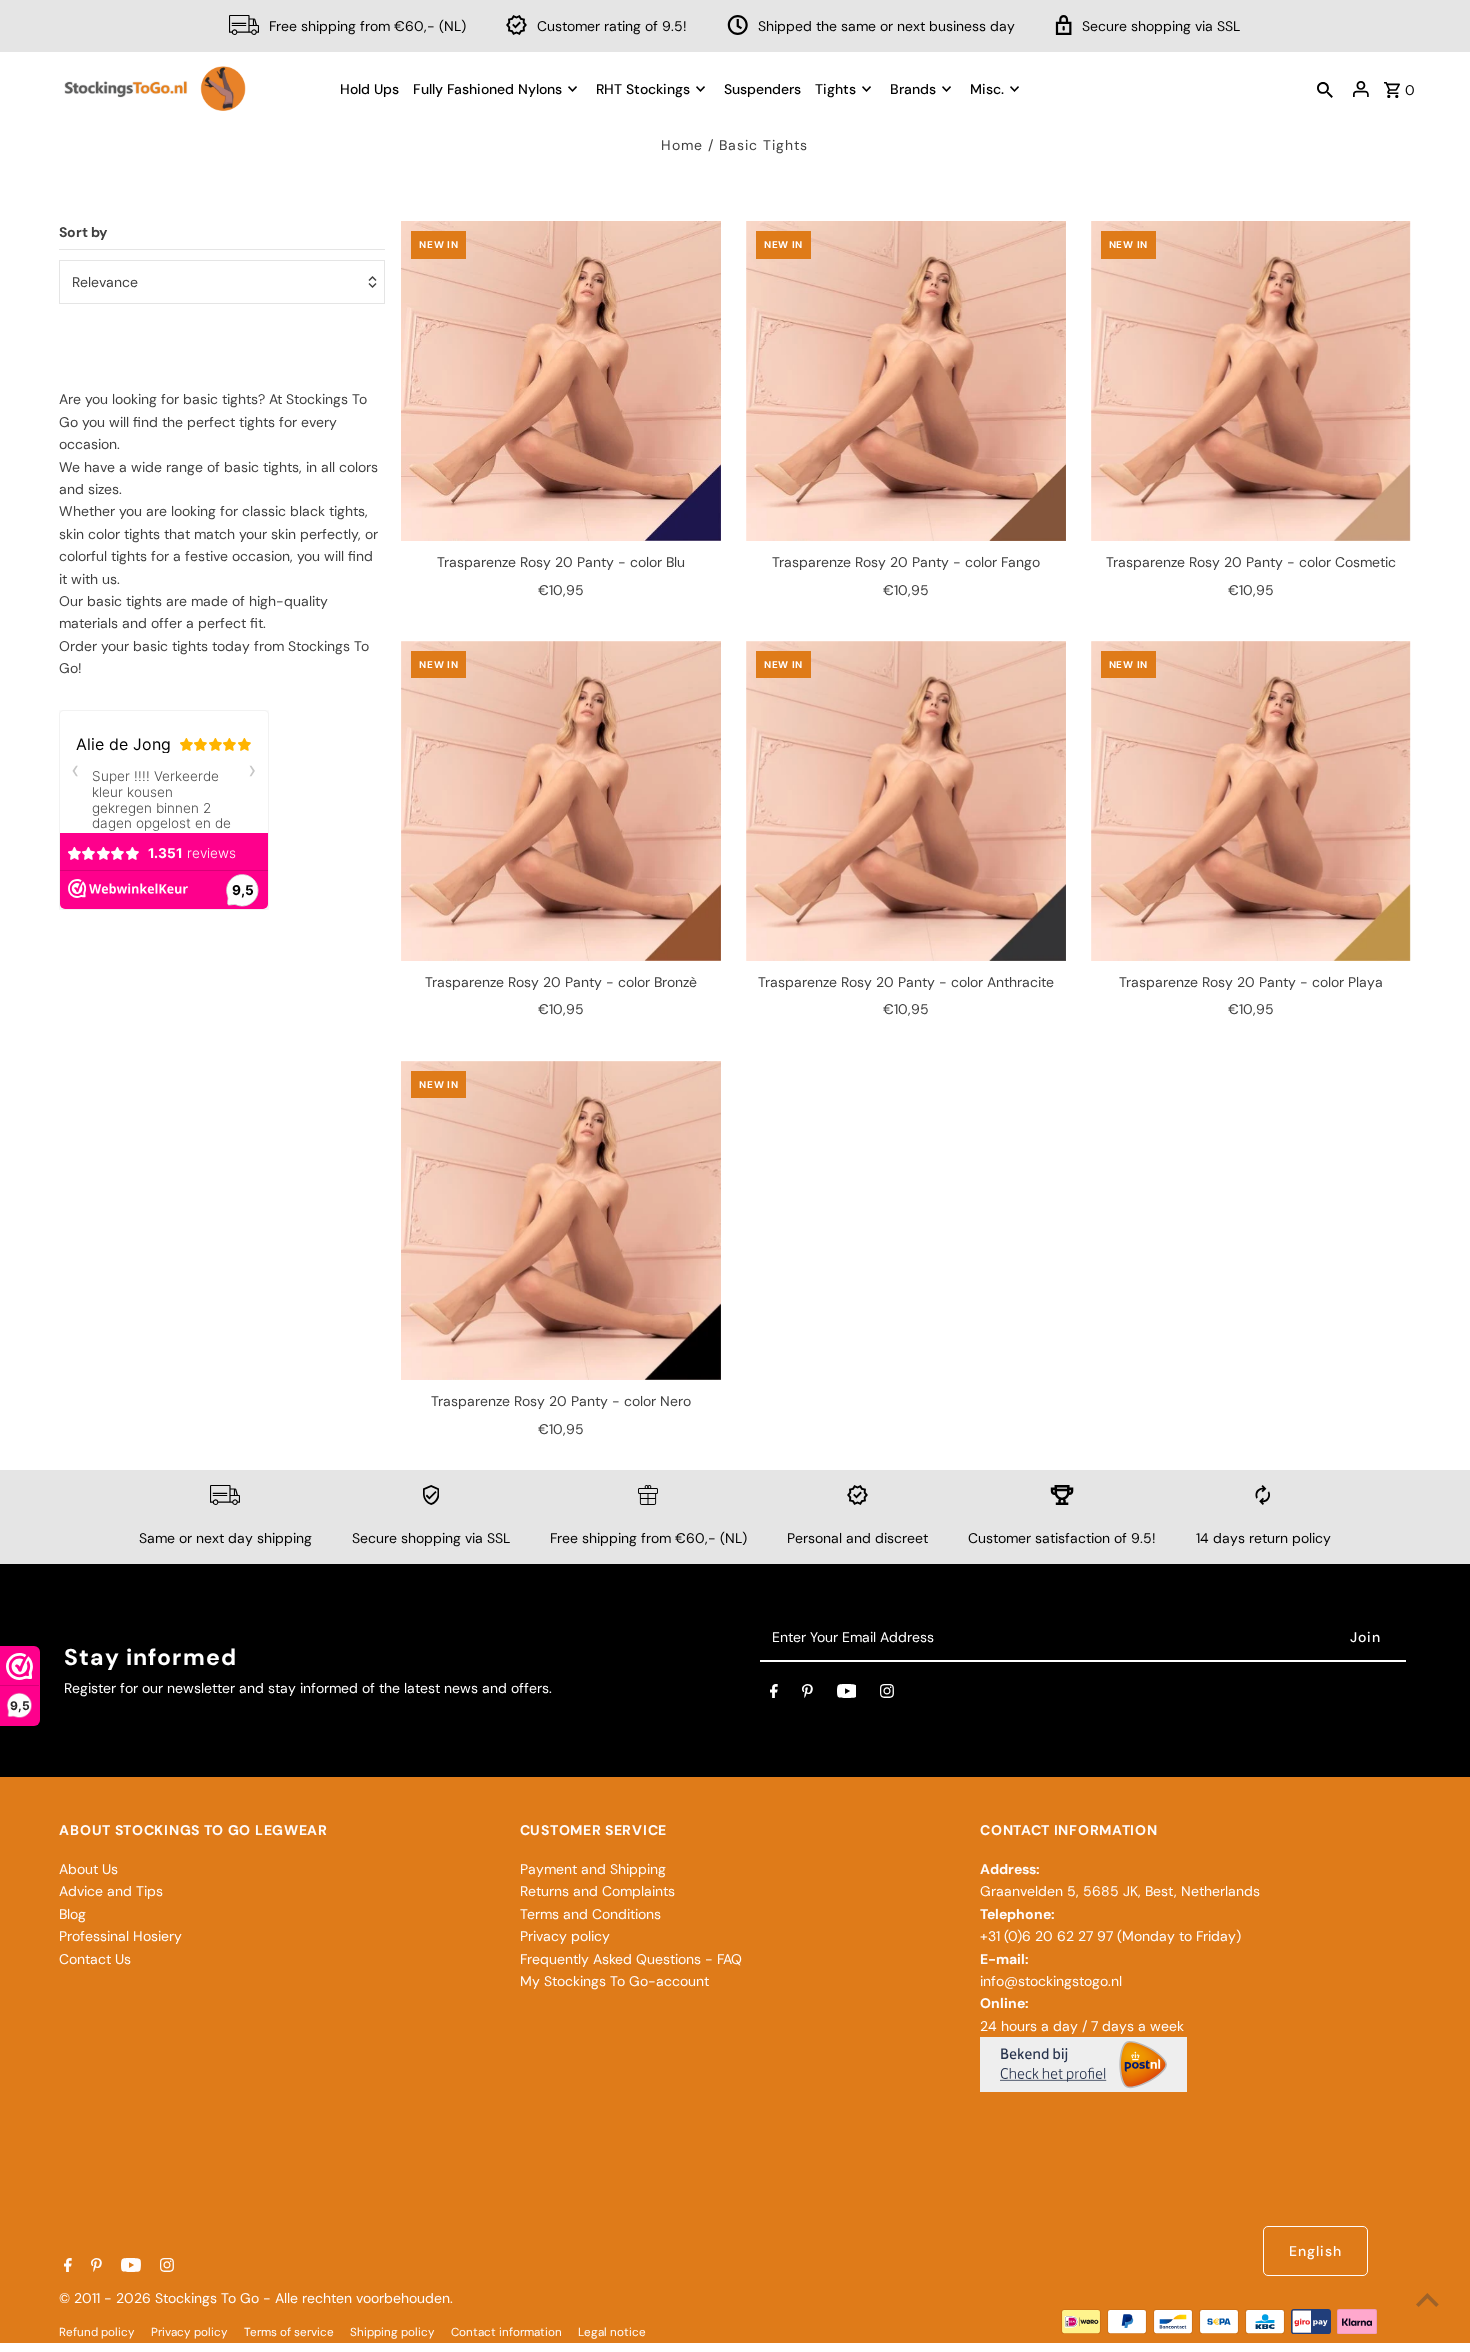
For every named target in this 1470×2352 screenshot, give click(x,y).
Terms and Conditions (590, 1914)
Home (682, 145)
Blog (72, 1914)
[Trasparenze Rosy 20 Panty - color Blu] (561, 381)
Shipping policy (392, 2332)
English (1315, 2251)
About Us (88, 1869)
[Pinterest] (807, 1695)
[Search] (1325, 89)
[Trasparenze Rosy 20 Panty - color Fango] (906, 381)
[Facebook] (774, 1695)
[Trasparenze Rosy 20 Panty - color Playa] (1251, 801)
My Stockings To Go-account (614, 1981)
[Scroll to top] (1427, 2299)
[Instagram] (887, 1695)
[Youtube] (847, 1695)
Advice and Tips (111, 1891)
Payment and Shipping (593, 1869)
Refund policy (97, 2332)
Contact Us (95, 1959)
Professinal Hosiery (120, 1936)
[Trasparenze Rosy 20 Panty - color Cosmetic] (1251, 381)
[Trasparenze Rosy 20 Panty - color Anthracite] (906, 801)
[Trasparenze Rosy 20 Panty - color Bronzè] (561, 801)
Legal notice (612, 2332)
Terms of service (289, 2332)
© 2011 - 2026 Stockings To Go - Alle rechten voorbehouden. (256, 2298)
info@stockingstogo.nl (1051, 1981)
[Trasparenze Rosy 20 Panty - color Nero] (561, 1221)
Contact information (506, 2332)
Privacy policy (565, 1936)
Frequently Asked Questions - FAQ (631, 1959)
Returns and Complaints (597, 1891)
